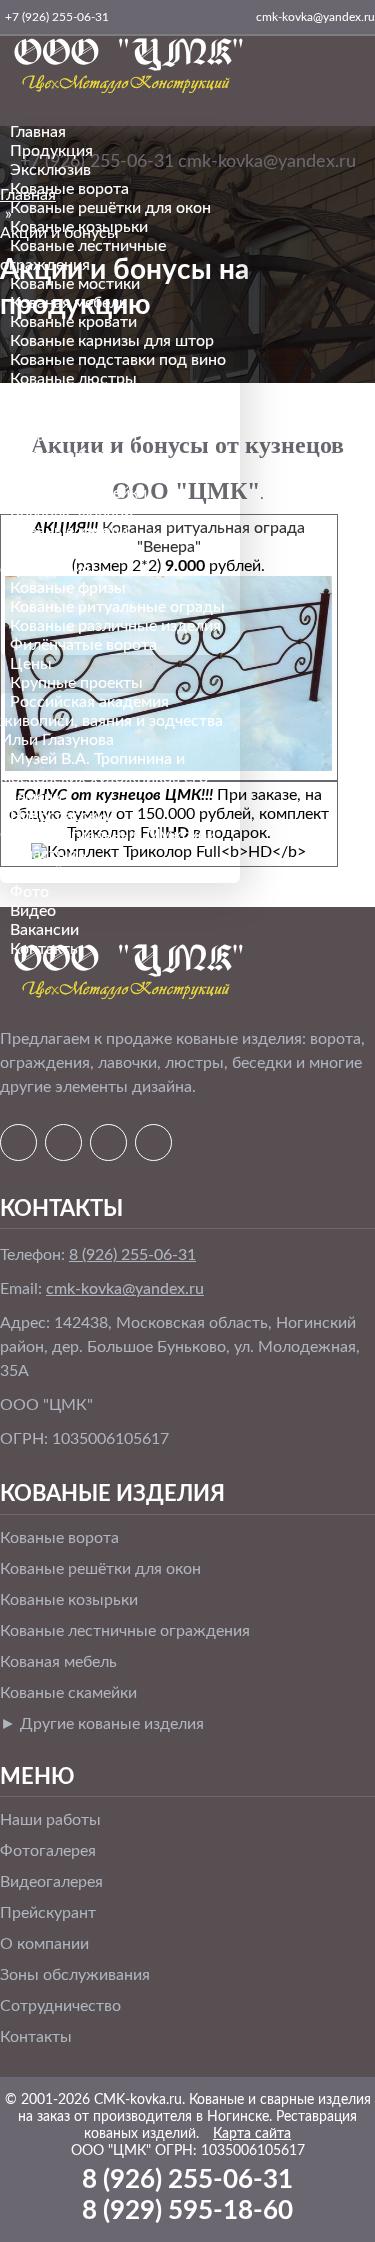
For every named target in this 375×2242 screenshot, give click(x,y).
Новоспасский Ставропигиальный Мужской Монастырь (108, 835)
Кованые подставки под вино (118, 360)
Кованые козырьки (79, 227)
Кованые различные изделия (115, 626)
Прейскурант (48, 1913)
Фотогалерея (48, 1851)
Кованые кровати (73, 322)
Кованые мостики (75, 284)
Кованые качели (69, 531)
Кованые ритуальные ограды (117, 607)
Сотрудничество (60, 2006)
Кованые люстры (73, 379)
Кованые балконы (76, 417)
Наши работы (50, 1820)
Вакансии (44, 930)
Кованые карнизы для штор (112, 341)
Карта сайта (252, 2134)
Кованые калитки (73, 436)
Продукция (51, 151)
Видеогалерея (51, 1882)
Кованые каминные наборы (111, 398)
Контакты (46, 949)
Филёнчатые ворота (83, 645)
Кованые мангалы (76, 474)
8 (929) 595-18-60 (187, 2211)
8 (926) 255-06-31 (132, 1255)
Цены (31, 664)
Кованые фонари (71, 512)
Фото (29, 892)
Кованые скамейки (78, 493)
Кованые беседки (74, 455)
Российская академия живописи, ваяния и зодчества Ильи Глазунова (111, 721)
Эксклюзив (50, 170)
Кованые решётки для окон (110, 208)
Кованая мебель (68, 303)
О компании (44, 1944)
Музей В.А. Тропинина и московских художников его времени (104, 778)
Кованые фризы (68, 588)
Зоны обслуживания (75, 1975)
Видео (33, 911)
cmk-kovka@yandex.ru (125, 1289)
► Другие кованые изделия (102, 1724)
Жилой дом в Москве (89, 873)
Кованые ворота (69, 189)
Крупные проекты (76, 683)
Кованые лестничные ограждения (125, 1631)
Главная (38, 132)
